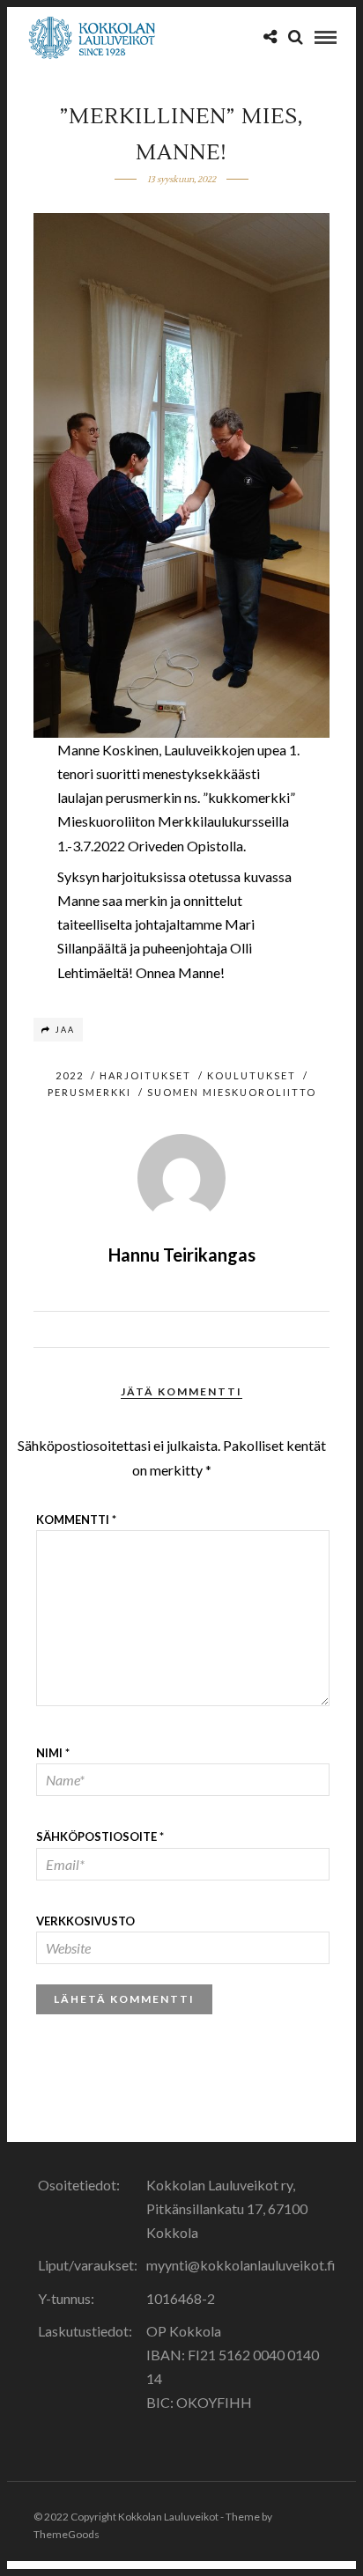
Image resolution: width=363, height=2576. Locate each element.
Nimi (53, 1753)
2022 (70, 1075)
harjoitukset (145, 1075)
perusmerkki (89, 1092)
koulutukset (252, 1075)
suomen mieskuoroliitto (232, 1092)
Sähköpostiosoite (100, 1836)
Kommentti (76, 1520)
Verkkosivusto (85, 1921)
